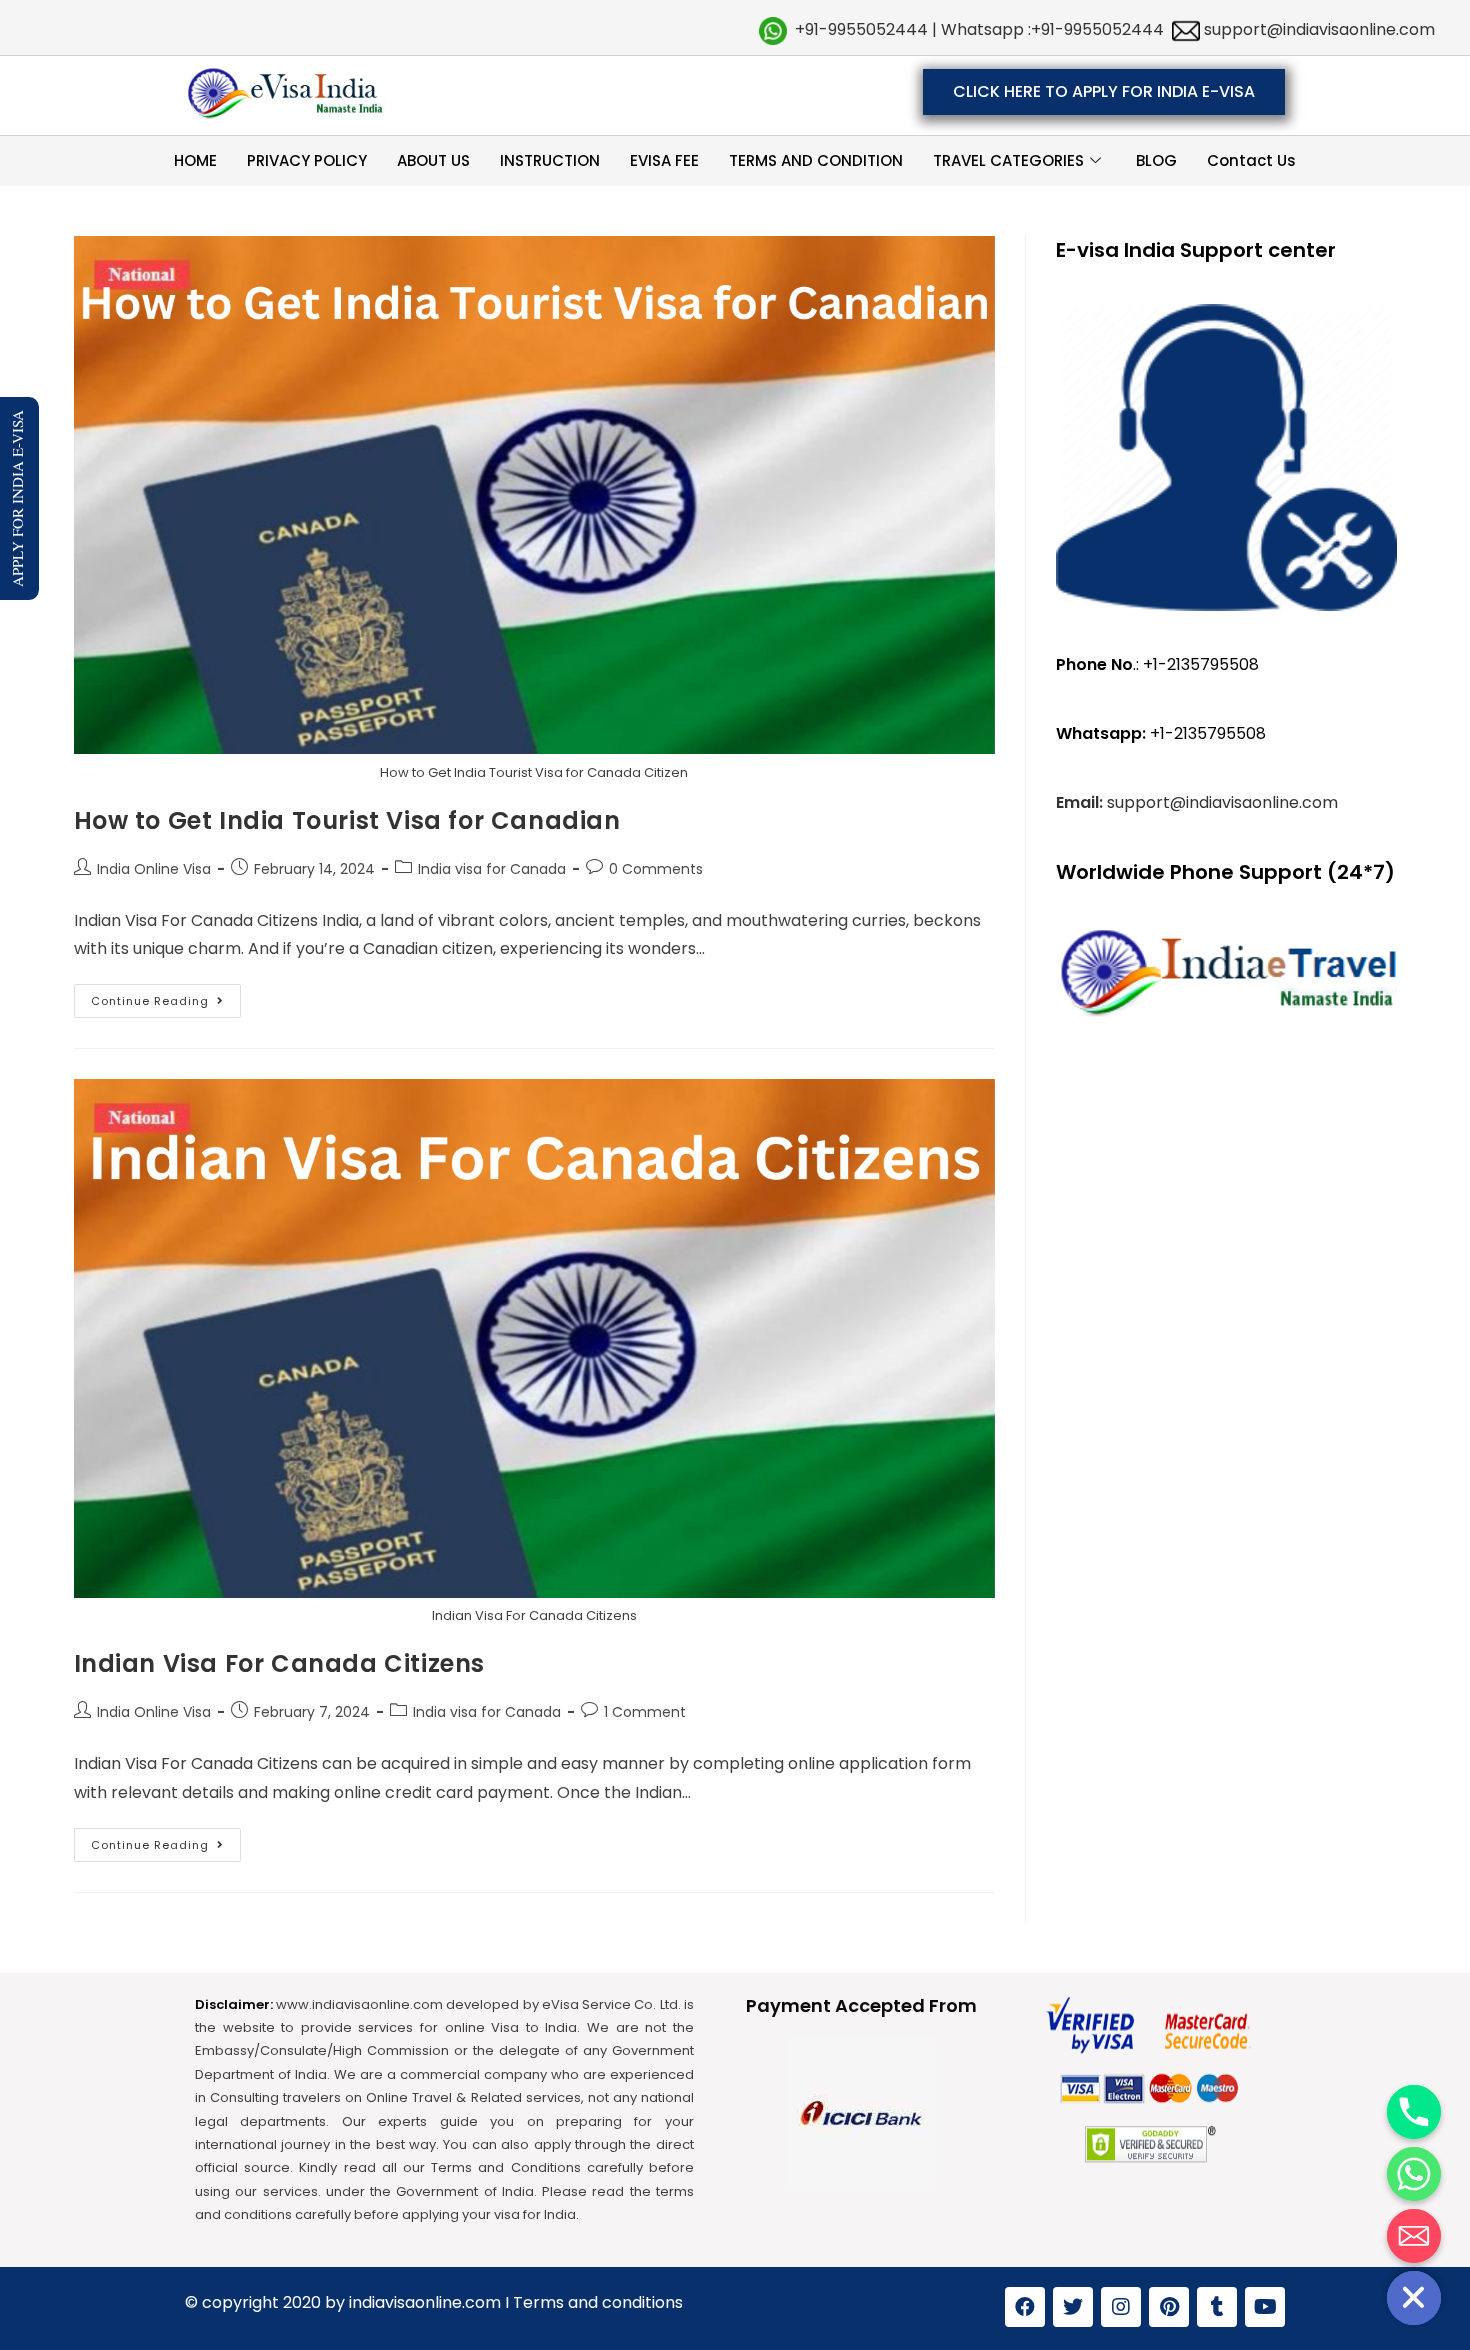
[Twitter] (1073, 2307)
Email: (1081, 802)
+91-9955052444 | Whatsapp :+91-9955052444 (979, 29)
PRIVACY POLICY (307, 160)
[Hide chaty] (1414, 2298)
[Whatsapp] (1414, 2174)
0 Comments (656, 869)
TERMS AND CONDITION (816, 160)
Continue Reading (166, 996)
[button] (1104, 92)
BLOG (1156, 160)
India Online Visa (154, 869)
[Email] (1414, 2236)
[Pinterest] (1169, 2307)
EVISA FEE (664, 160)
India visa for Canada (492, 869)
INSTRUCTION (550, 160)
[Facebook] (1025, 2307)
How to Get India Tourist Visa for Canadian (347, 820)
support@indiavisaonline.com (1317, 29)
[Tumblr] (1217, 2307)
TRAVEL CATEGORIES (1008, 160)
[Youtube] (1265, 2307)
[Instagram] (1121, 2307)
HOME (195, 160)
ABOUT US (433, 160)
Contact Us (1251, 160)
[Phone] (1414, 2112)
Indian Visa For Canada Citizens (280, 1663)
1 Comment (645, 1712)
